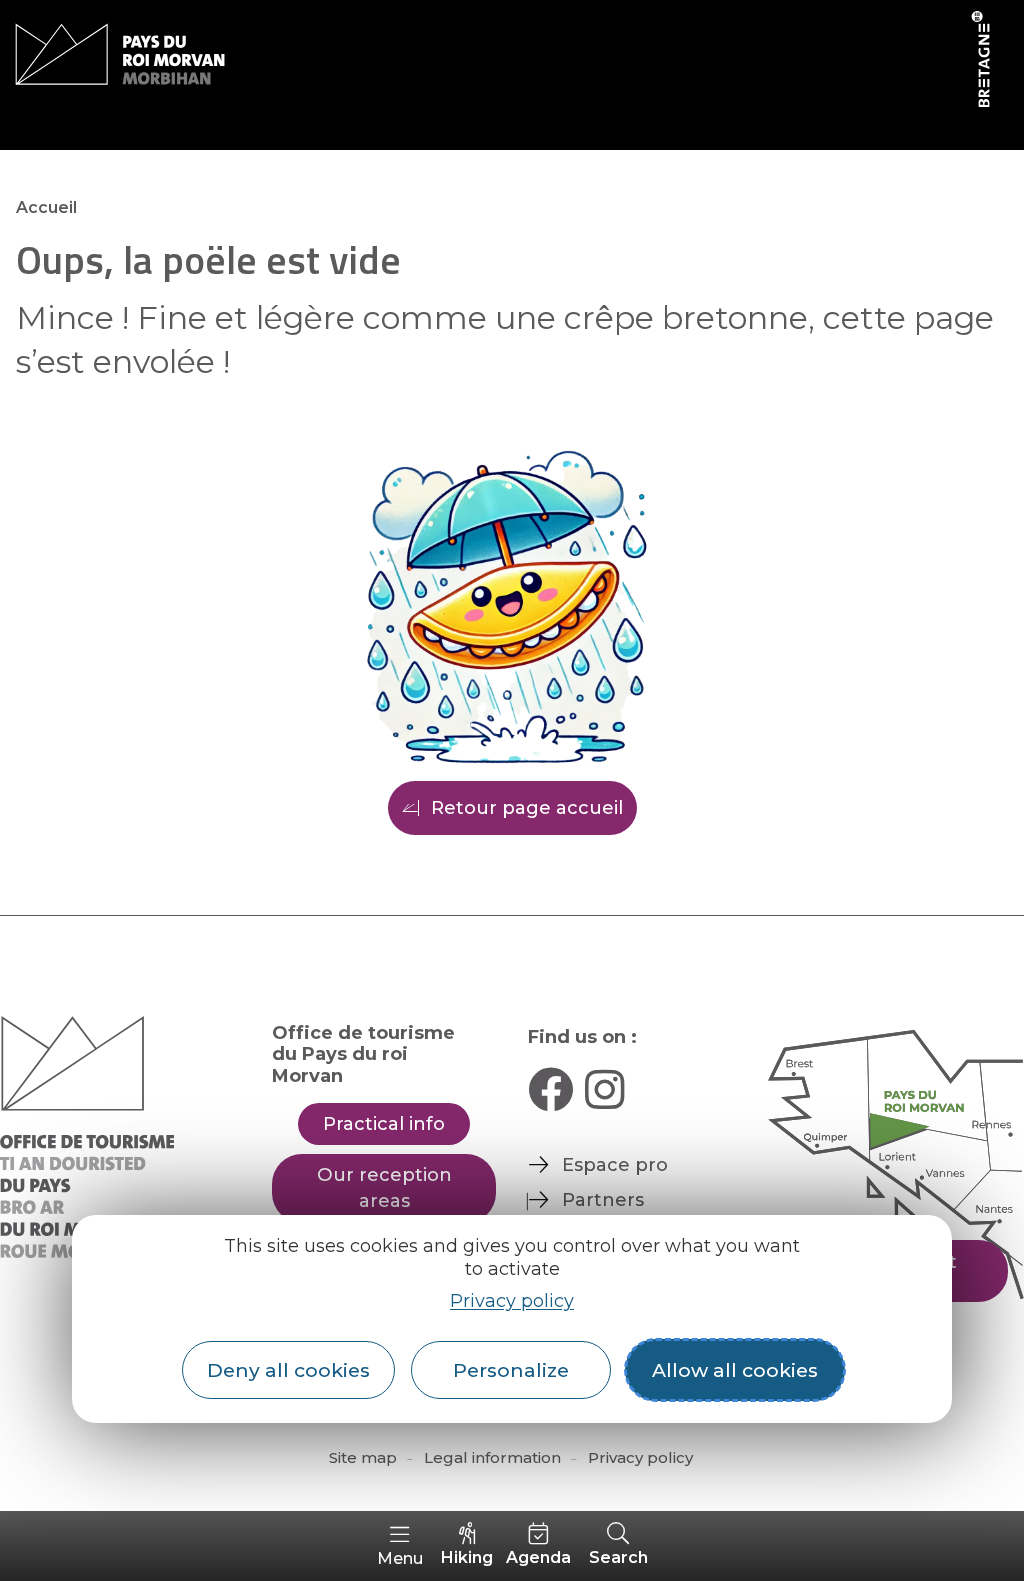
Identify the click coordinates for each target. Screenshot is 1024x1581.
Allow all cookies (735, 1370)
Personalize (511, 1370)
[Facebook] (550, 1089)
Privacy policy (512, 1301)
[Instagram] (604, 1089)
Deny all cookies (288, 1370)
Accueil (46, 207)
